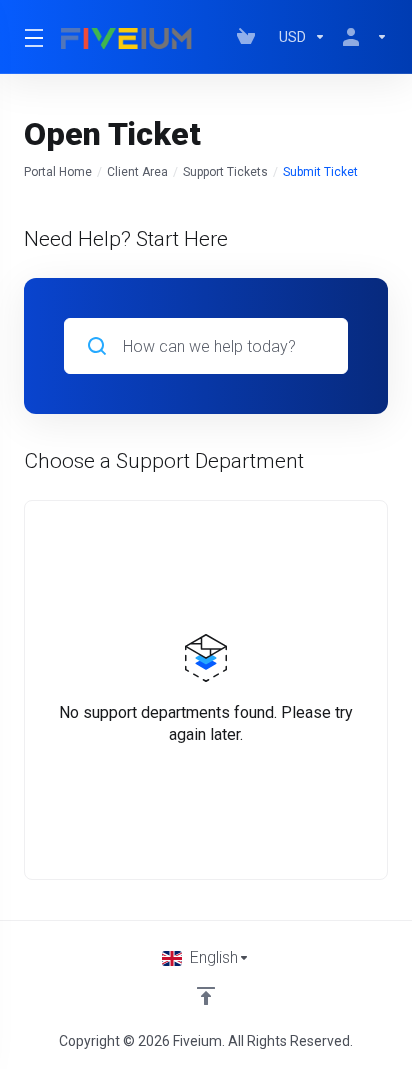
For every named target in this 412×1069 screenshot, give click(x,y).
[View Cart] (250, 37)
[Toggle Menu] (30, 37)
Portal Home (58, 172)
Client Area (137, 172)
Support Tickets (225, 172)
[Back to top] (206, 996)
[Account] (361, 37)
